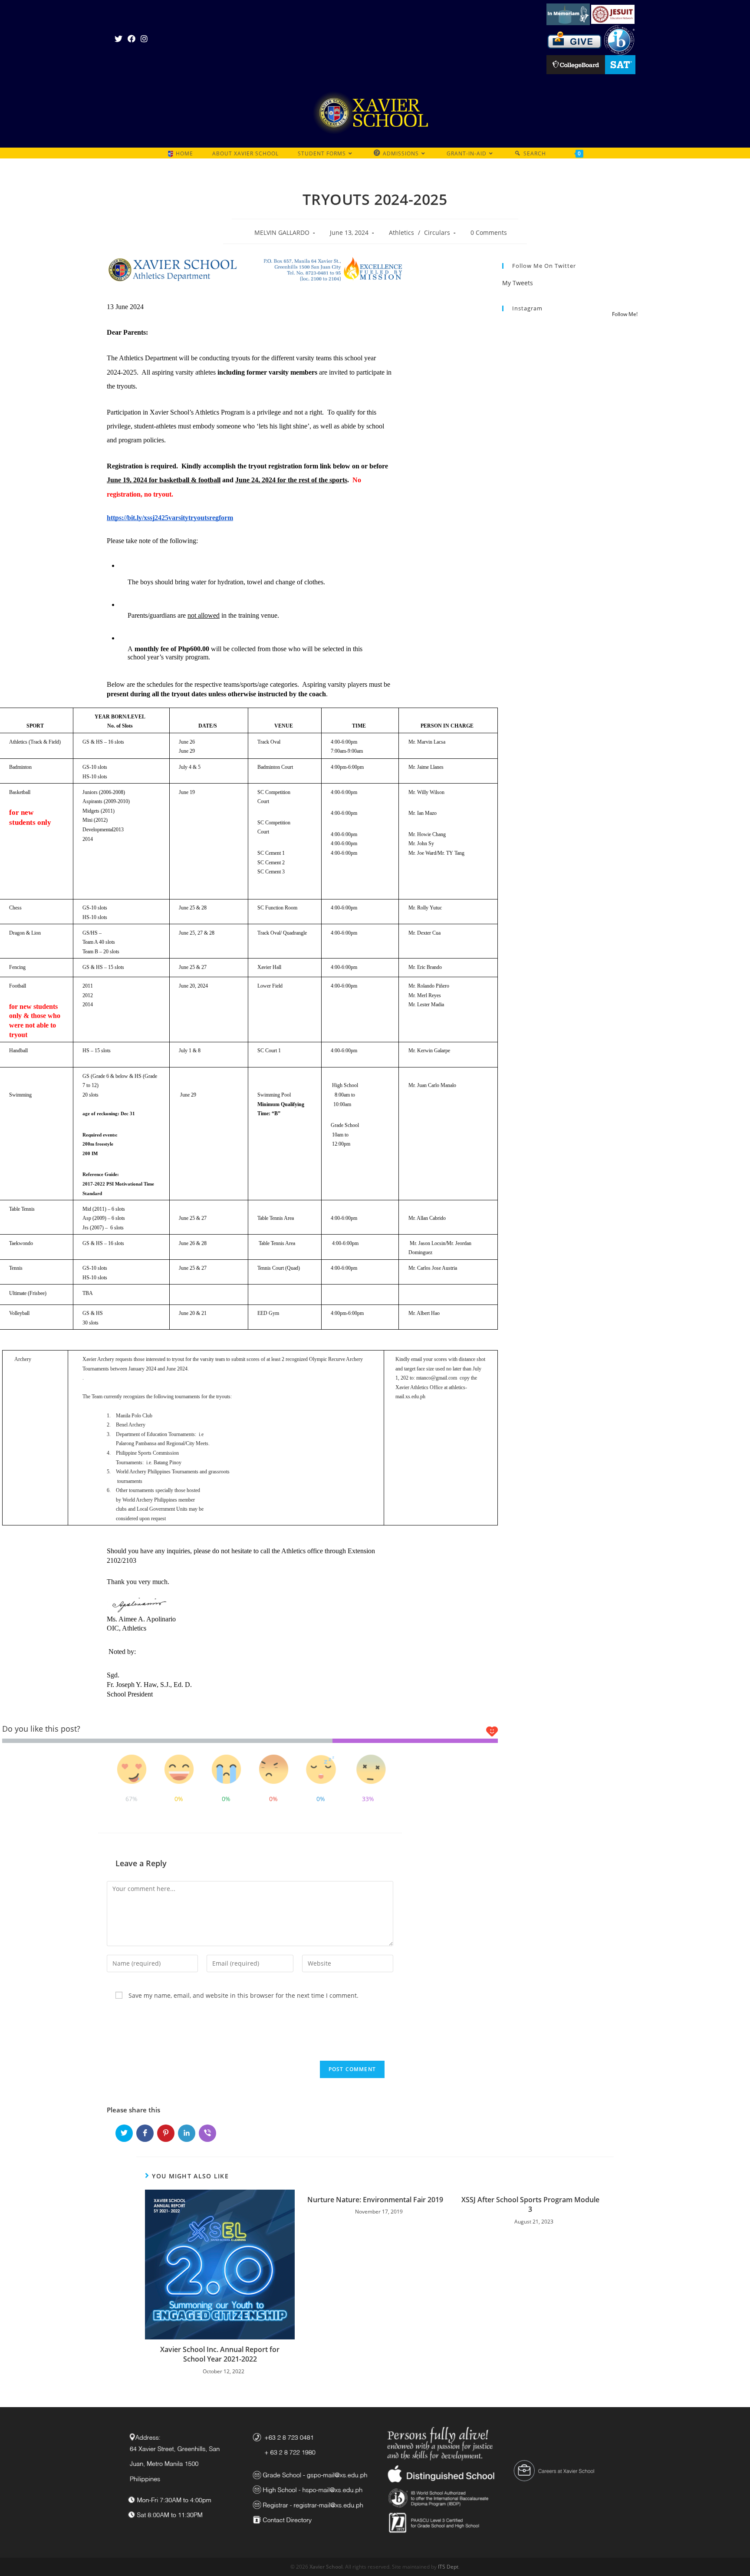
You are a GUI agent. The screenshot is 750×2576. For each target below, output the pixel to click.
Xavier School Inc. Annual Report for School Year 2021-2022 (220, 2354)
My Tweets (518, 283)
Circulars (437, 232)
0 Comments (489, 232)
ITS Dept (448, 2567)
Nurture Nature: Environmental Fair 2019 (375, 2200)
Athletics (401, 232)
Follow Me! (625, 314)
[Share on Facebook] (145, 2133)
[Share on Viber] (207, 2133)
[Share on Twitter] (124, 2133)
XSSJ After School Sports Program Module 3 (530, 2204)
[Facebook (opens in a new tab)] (132, 39)
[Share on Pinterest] (166, 2133)
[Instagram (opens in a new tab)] (144, 39)
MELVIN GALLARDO (282, 232)
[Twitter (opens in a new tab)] (120, 39)
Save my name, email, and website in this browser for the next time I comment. (243, 1995)
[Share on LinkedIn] (187, 2133)
